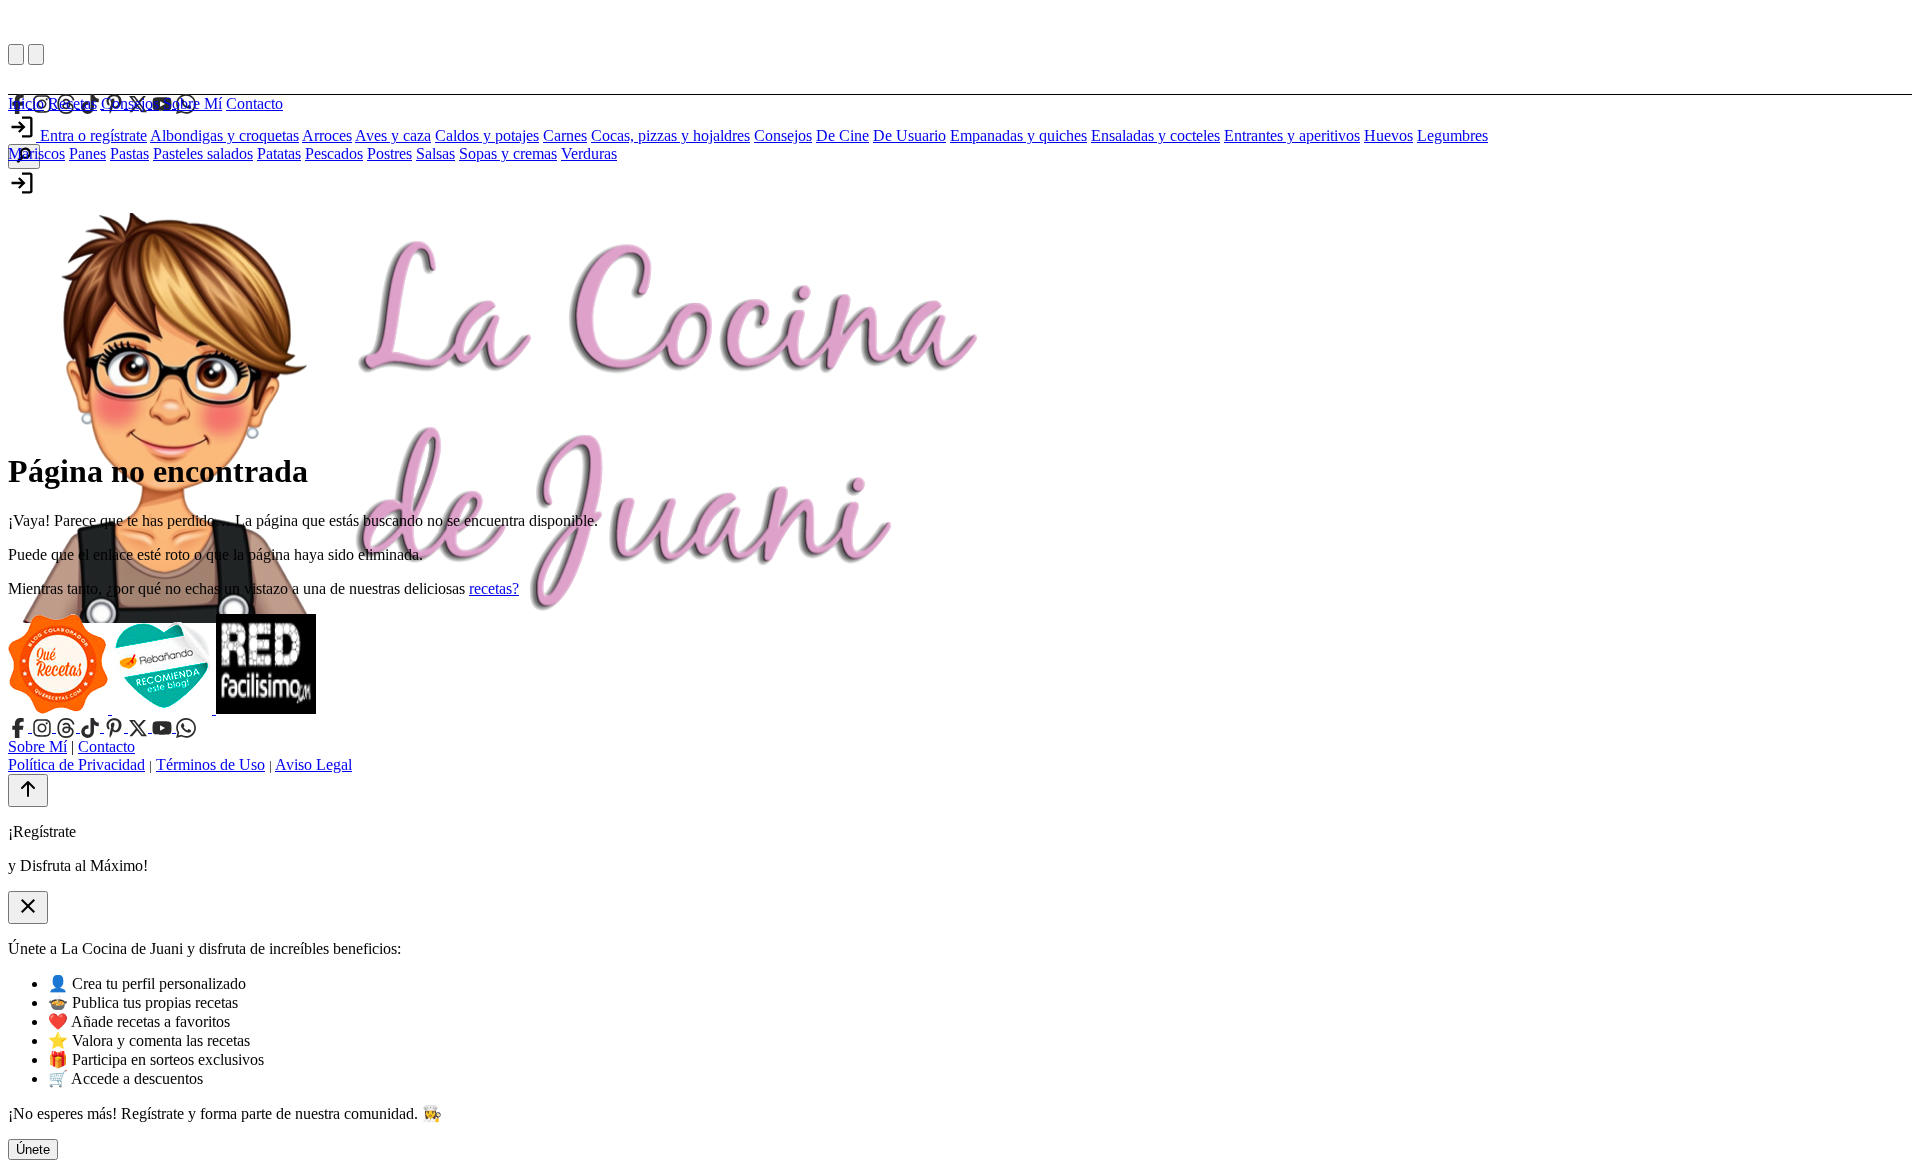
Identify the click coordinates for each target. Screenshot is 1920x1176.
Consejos (130, 103)
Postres (389, 153)
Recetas (72, 103)
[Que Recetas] (60, 708)
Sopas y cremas (508, 153)
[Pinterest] (116, 726)
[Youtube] (164, 726)
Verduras (589, 153)
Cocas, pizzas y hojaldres (670, 135)
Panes (87, 153)
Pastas (129, 153)
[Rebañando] (164, 708)
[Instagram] (44, 726)
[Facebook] (20, 726)
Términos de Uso (210, 764)
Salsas (435, 153)
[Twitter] (140, 726)
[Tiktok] (92, 726)
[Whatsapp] (186, 726)
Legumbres (1452, 135)
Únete (33, 1149)
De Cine (842, 135)
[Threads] (68, 726)
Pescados (334, 153)
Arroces (327, 135)
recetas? (494, 588)
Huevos (1388, 135)
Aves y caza (393, 135)
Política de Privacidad (76, 764)
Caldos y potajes (487, 135)
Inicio (26, 103)
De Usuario (909, 135)
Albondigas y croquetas (224, 135)
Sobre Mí (192, 103)
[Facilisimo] (266, 708)
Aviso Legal (313, 764)
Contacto (254, 103)
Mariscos (36, 153)
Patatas (279, 153)
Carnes (565, 135)
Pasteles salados (203, 153)
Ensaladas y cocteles (1155, 135)
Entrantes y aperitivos (1292, 135)
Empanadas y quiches (1018, 135)
